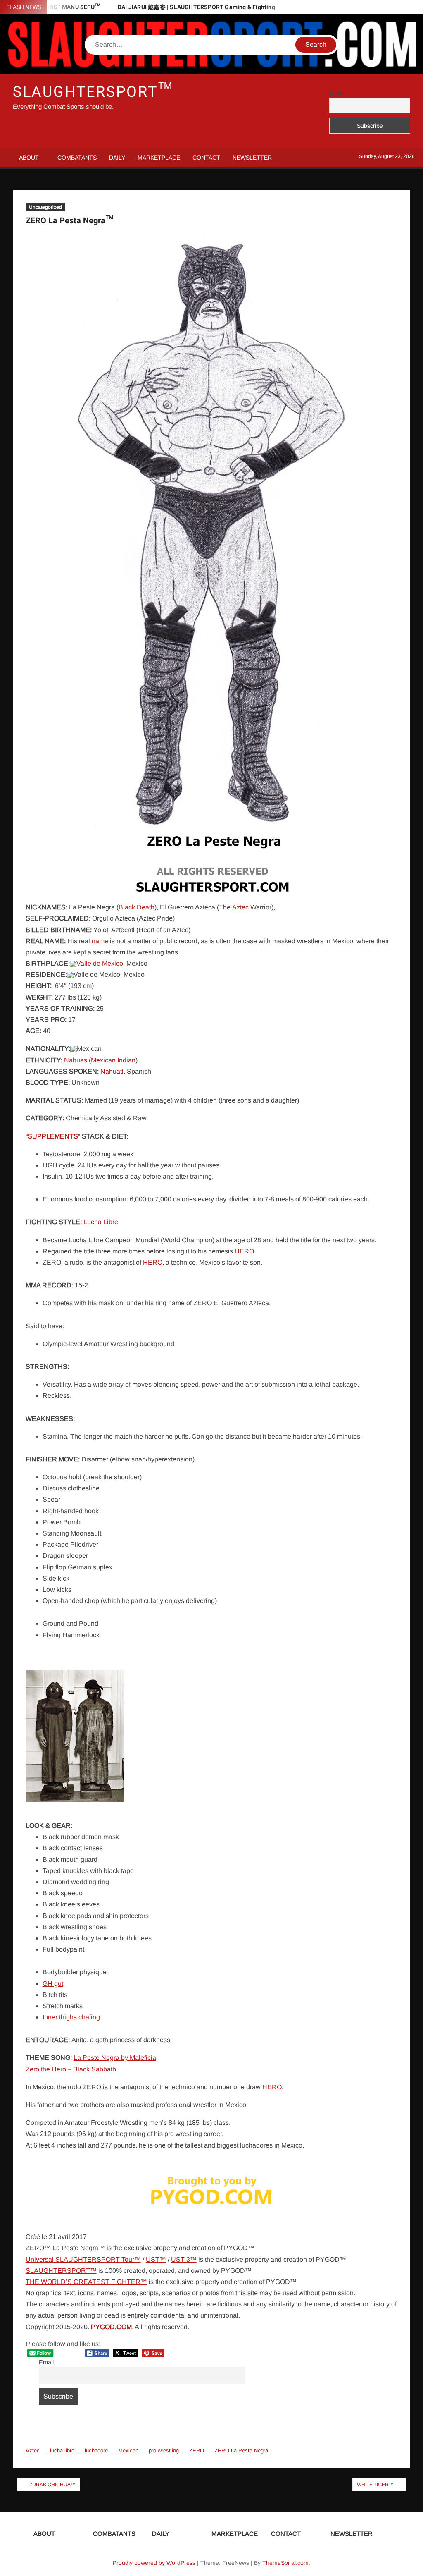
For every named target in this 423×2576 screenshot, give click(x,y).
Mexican (128, 2450)
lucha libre (62, 2450)
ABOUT (29, 158)
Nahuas (76, 1060)
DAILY (117, 158)
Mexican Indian (113, 1060)
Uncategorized (45, 207)
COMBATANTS (77, 158)
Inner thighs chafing (71, 2017)
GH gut (53, 1984)
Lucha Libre (101, 1222)
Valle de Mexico (100, 963)
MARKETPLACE (159, 158)
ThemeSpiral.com (285, 2563)
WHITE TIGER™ (375, 2485)
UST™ (156, 2259)
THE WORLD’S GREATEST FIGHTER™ (86, 2282)
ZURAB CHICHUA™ (52, 2485)
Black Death (137, 907)
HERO (244, 1251)
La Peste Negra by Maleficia (115, 2058)
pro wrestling (164, 2450)
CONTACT (206, 158)
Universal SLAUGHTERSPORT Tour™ (83, 2259)
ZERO (197, 2450)
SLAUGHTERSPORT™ (93, 92)
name (100, 941)
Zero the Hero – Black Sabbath (71, 2069)
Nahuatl (112, 1071)
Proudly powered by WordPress (154, 2563)
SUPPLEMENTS (53, 1136)
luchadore (96, 2450)
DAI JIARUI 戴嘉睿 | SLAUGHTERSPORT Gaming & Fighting (196, 7)
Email (336, 93)
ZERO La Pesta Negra (241, 2450)
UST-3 (181, 2259)
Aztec (240, 907)
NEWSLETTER (252, 158)
